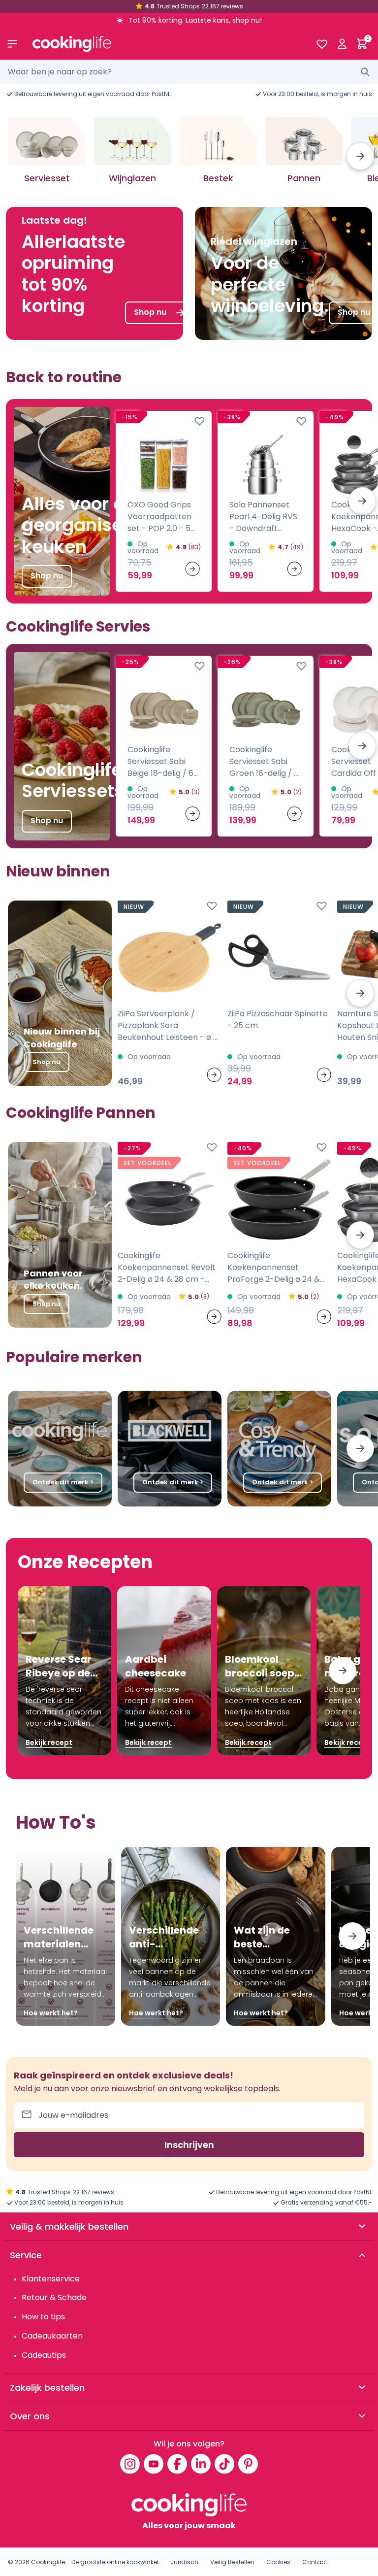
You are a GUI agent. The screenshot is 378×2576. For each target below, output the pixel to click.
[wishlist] (322, 44)
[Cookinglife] (166, 44)
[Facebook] (177, 2464)
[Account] (342, 44)
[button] (360, 156)
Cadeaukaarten (52, 2336)
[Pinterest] (248, 2464)
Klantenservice (51, 2279)
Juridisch (184, 2562)
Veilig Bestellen (232, 2562)
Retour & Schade (54, 2297)
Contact (315, 2562)
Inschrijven (189, 2145)
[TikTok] (224, 2464)
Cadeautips (44, 2355)
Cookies (278, 2562)
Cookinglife (48, 2562)
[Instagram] (130, 2464)
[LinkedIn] (201, 2464)
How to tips (43, 2317)
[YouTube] (154, 2464)
